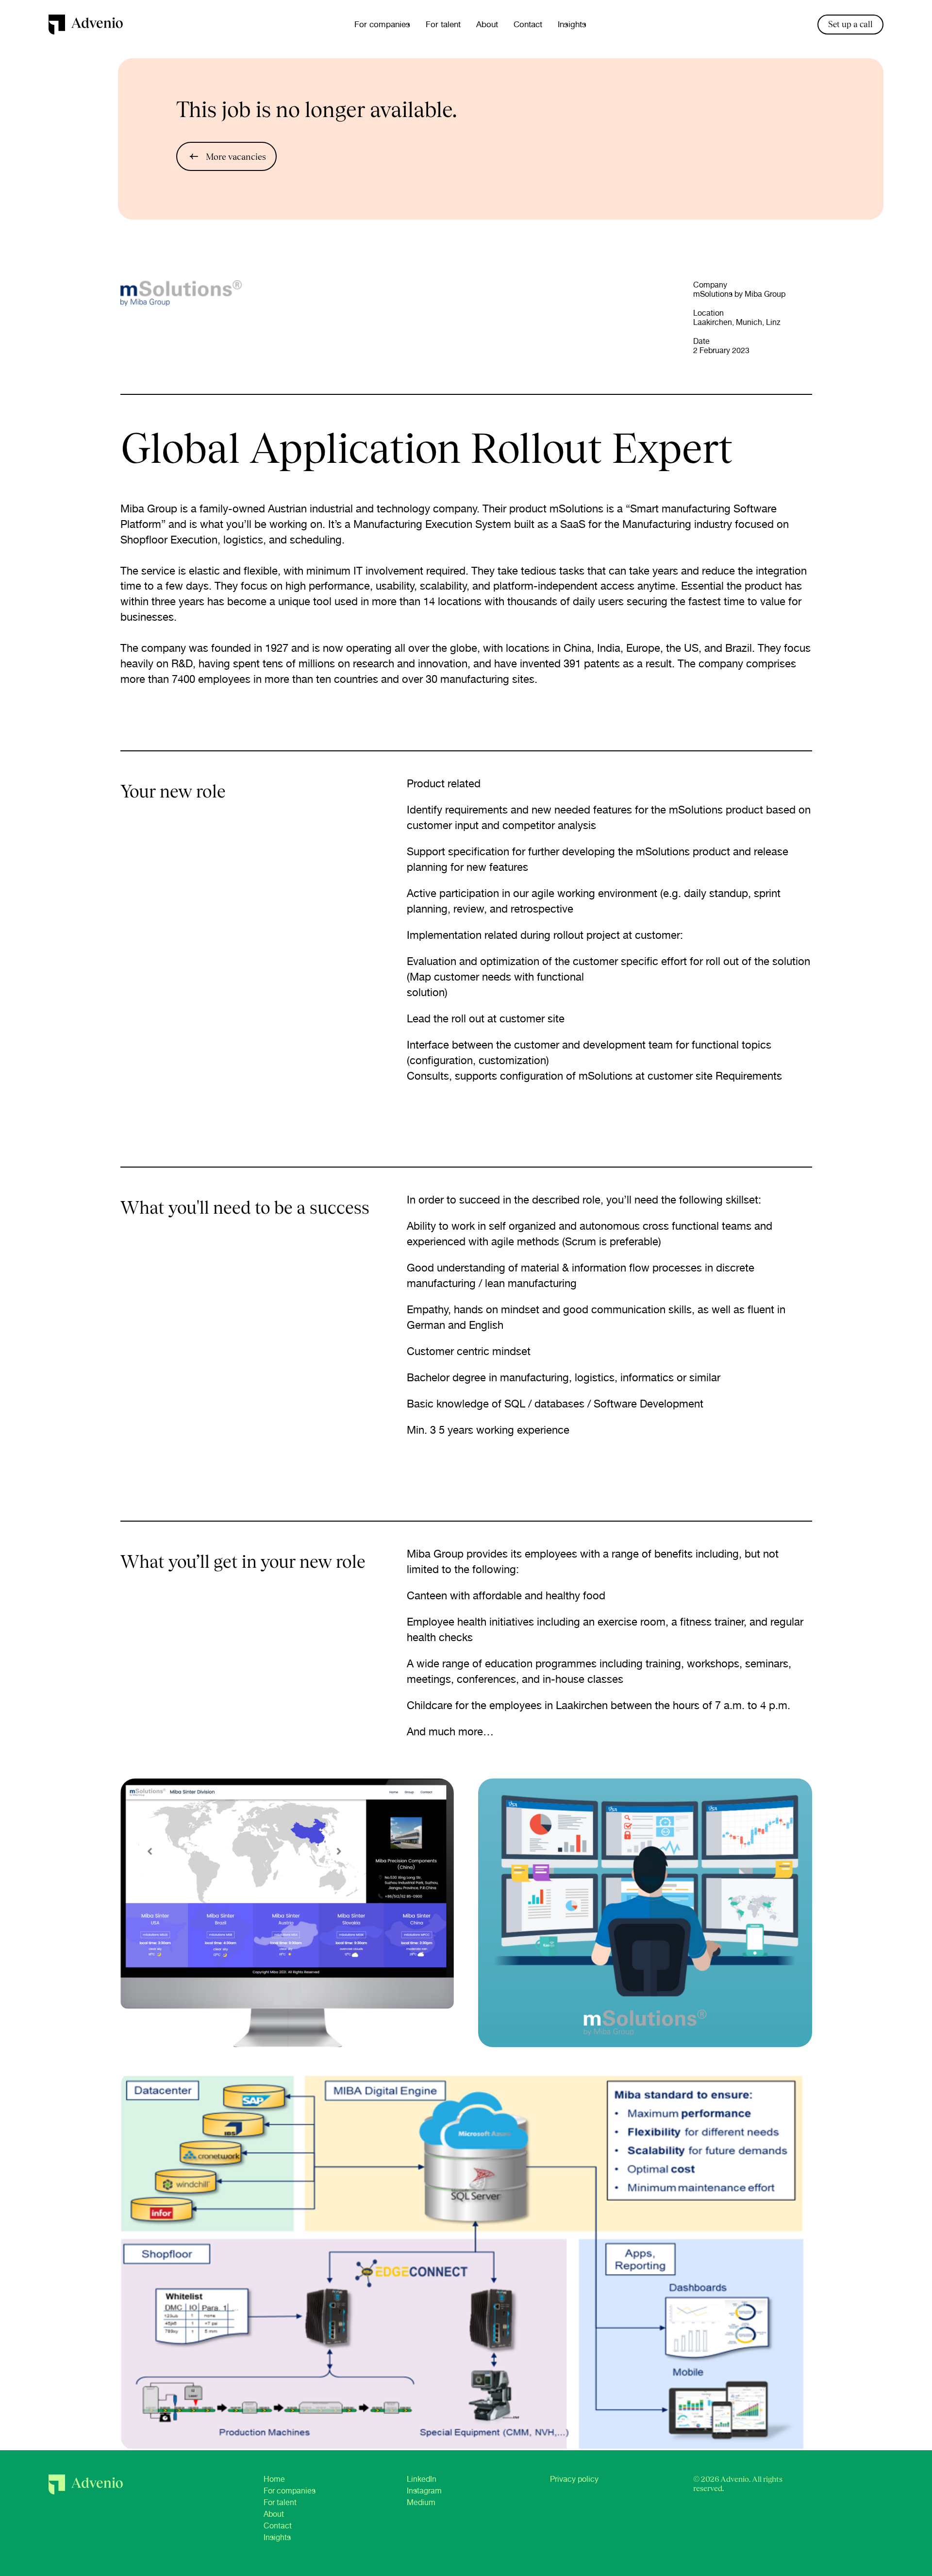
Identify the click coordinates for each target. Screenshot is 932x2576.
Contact (528, 24)
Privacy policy (574, 2479)
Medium (421, 2502)
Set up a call (850, 24)
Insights (572, 24)
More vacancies (236, 157)
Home (274, 2479)
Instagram (424, 2491)
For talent (443, 24)
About (487, 24)
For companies (382, 24)
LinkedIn (422, 2479)
